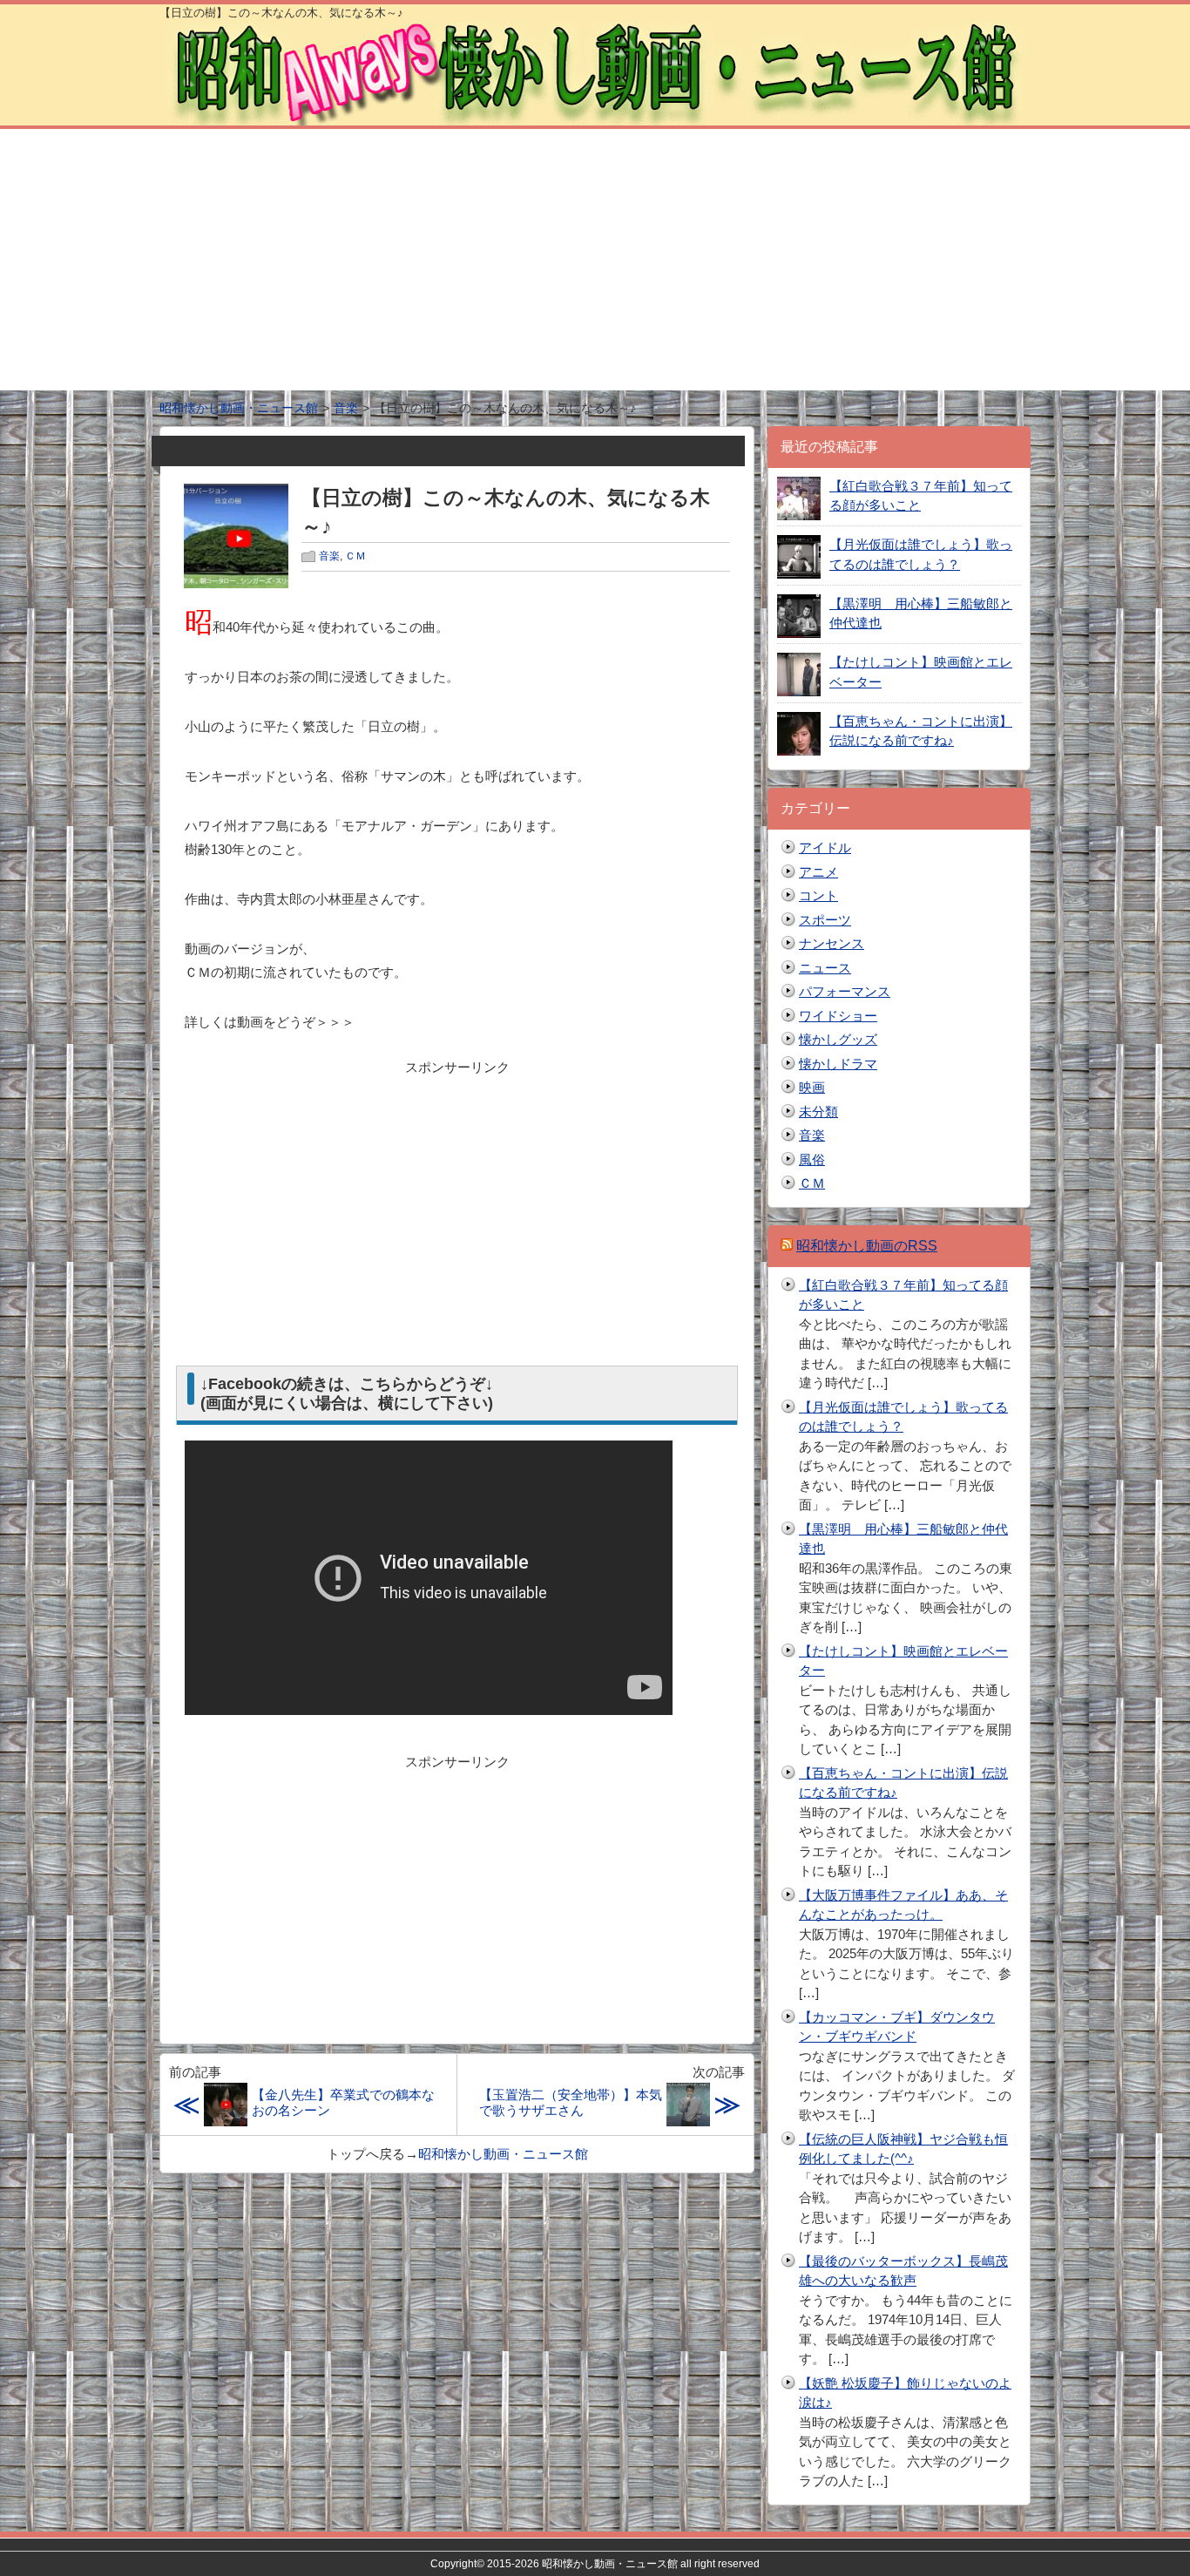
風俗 (812, 1159)
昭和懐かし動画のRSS (867, 1246)
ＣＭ (355, 556)
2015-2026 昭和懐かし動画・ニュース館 (582, 2564)
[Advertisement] (595, 260)
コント (818, 895)
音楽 (329, 556)
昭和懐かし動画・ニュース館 (503, 2154)
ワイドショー (838, 1016)
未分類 (818, 1112)
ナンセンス (832, 943)
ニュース (825, 968)
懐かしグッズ (838, 1039)
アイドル (825, 847)
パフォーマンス (845, 991)
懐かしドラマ (838, 1064)
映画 (812, 1087)
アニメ (818, 872)
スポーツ (825, 920)
